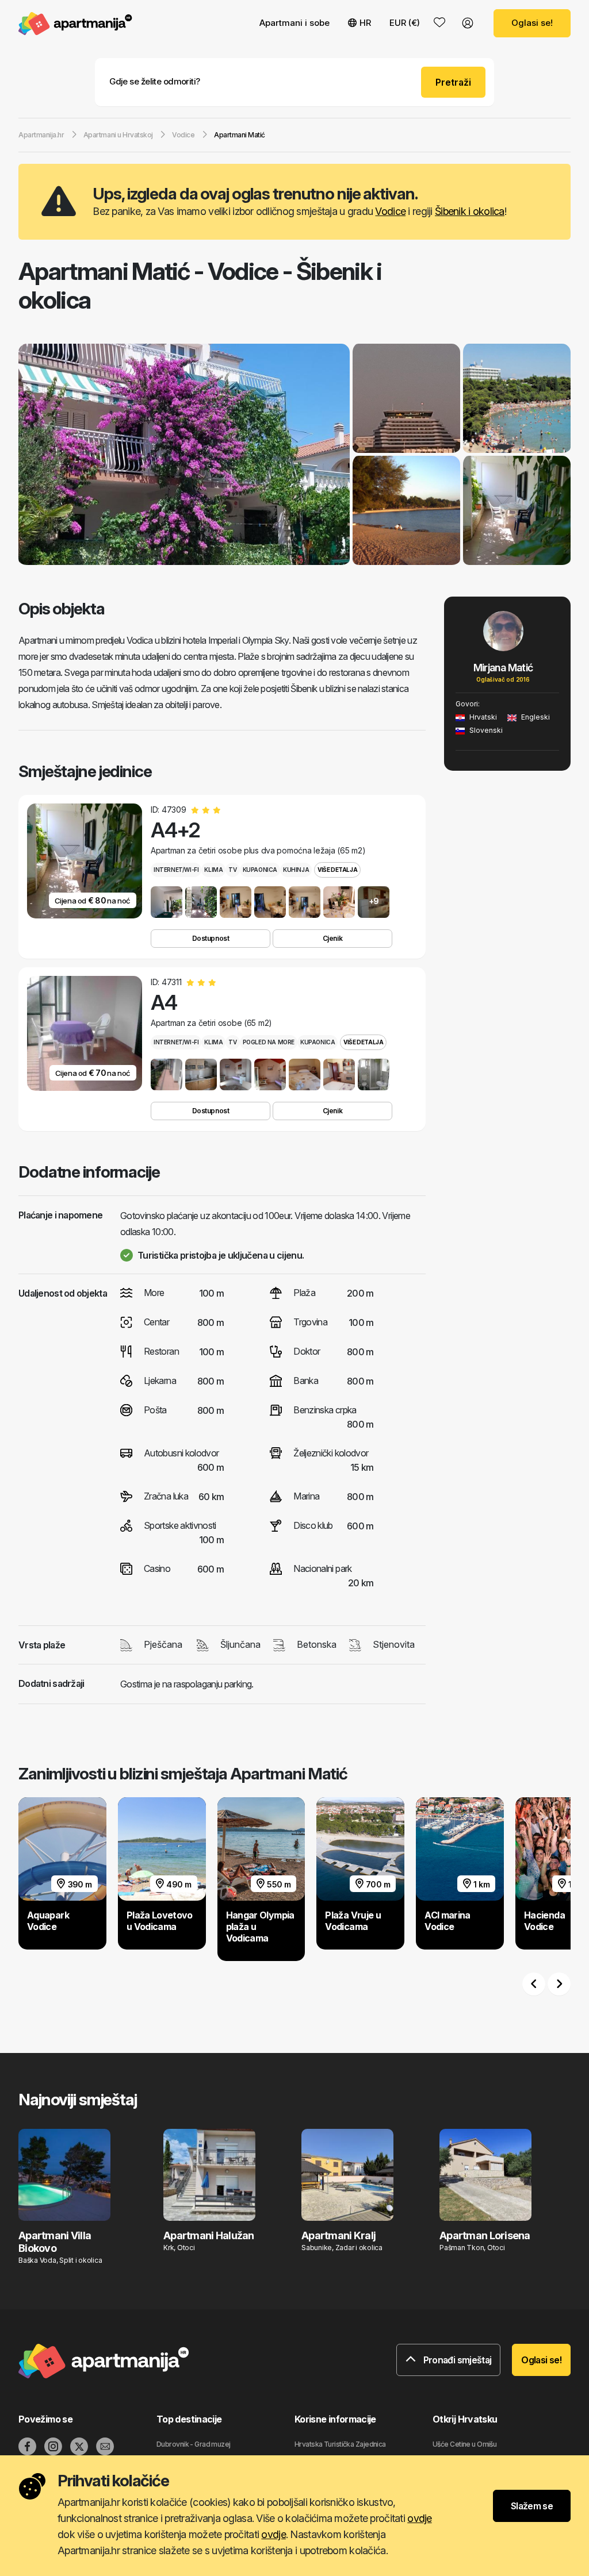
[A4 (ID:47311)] (167, 1074)
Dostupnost (211, 938)
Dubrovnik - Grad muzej (194, 2444)
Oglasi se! (532, 23)
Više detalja (337, 870)
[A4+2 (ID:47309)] (167, 902)
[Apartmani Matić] (184, 456)
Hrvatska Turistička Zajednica (340, 2444)
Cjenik (332, 938)
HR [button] (365, 23)
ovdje (419, 2518)
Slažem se (532, 2506)
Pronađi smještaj (456, 2360)
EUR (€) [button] (405, 23)
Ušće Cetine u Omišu (464, 2444)
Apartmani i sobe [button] (294, 23)
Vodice (390, 211)
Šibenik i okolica (470, 211)
